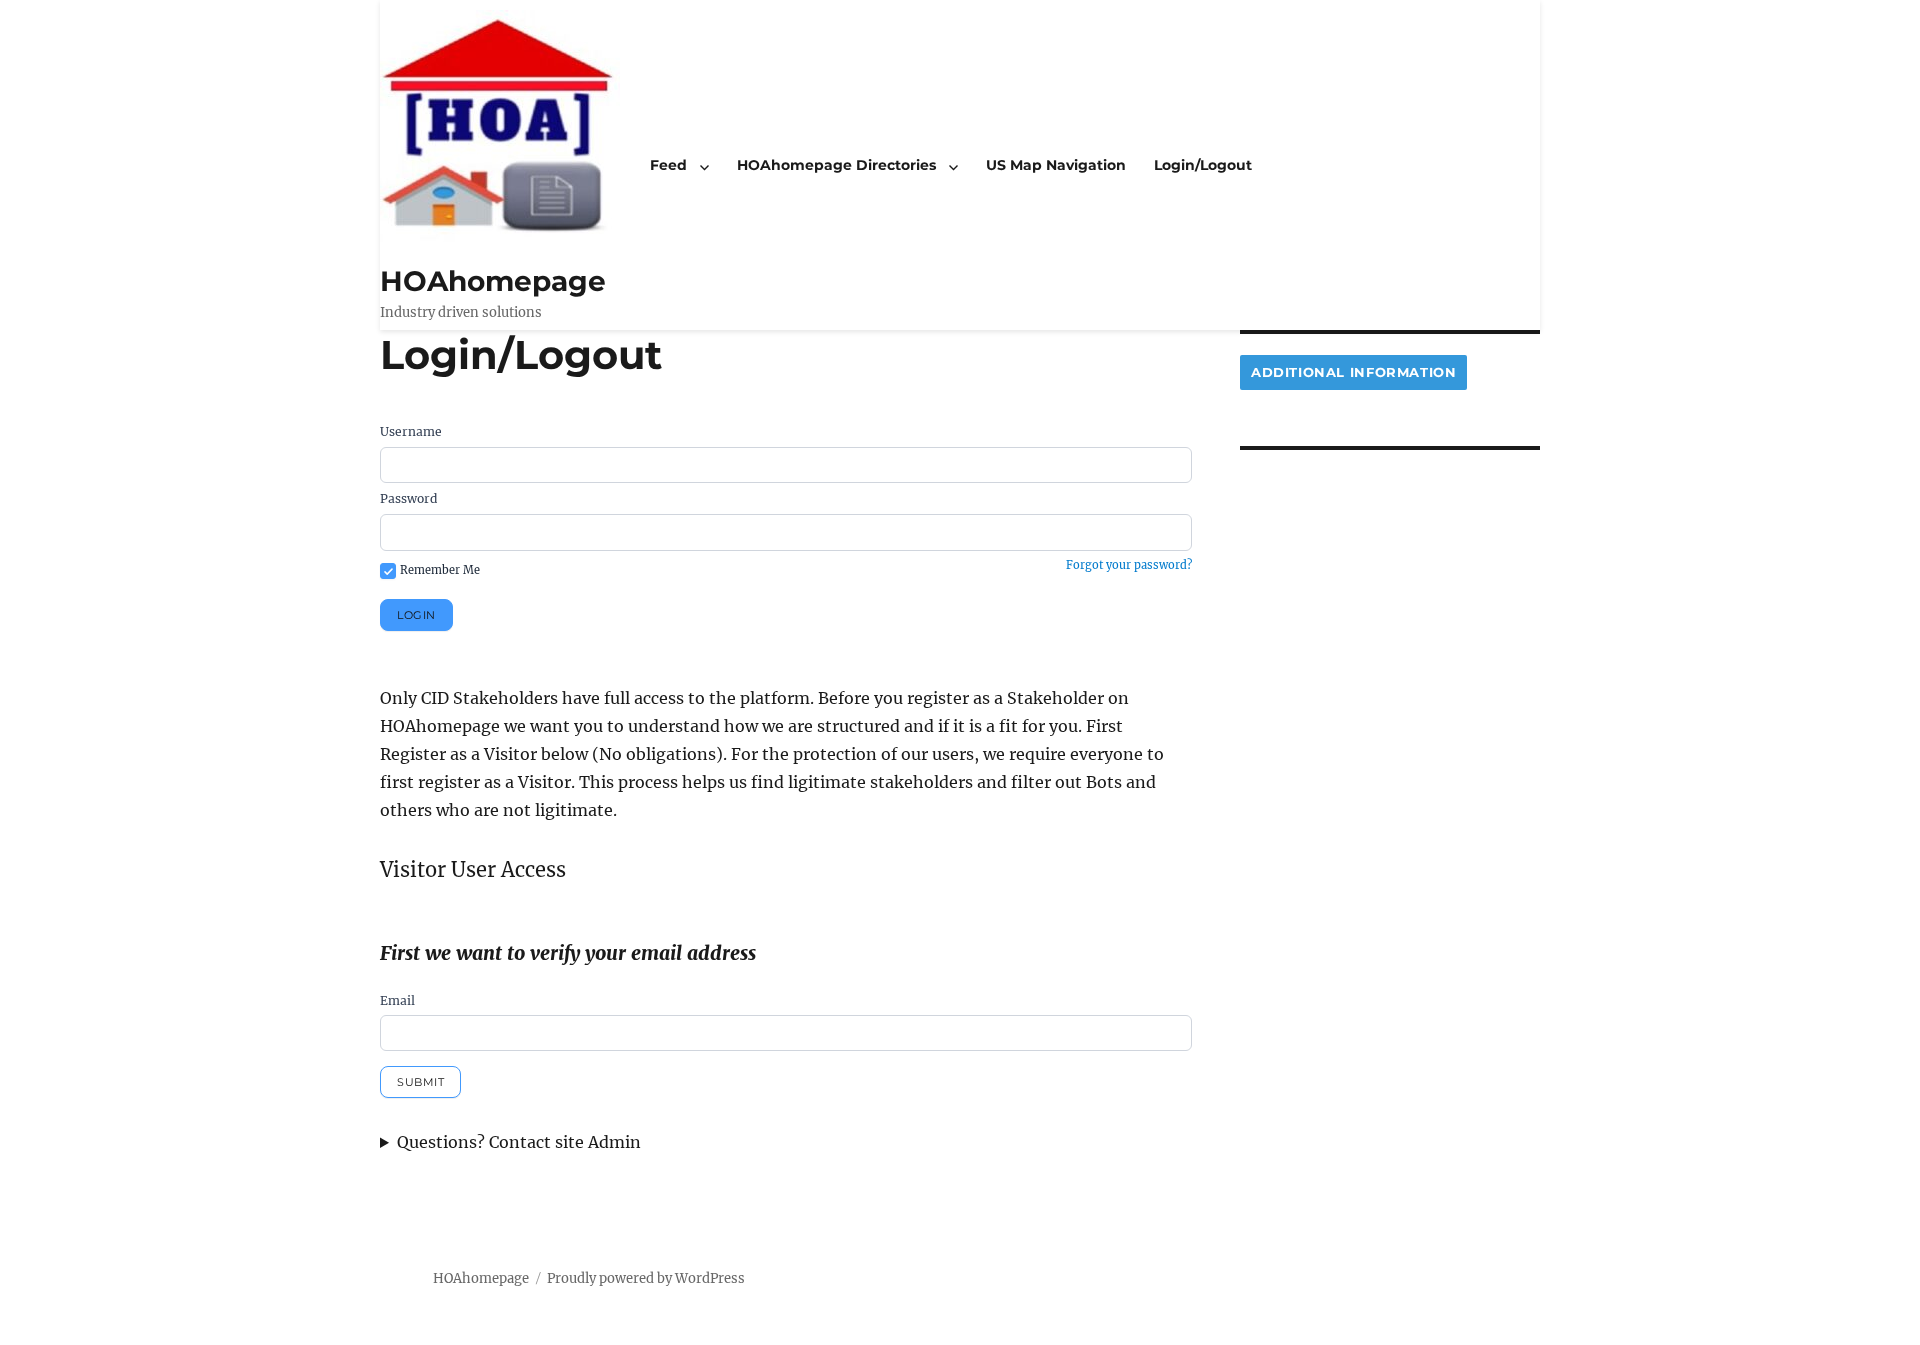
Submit (420, 1082)
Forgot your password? (1129, 565)
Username (411, 431)
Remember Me (440, 570)
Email (397, 1000)
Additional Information (1353, 372)
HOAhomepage (493, 281)
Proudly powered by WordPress (646, 1278)
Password (408, 498)
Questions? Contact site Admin (519, 1142)
